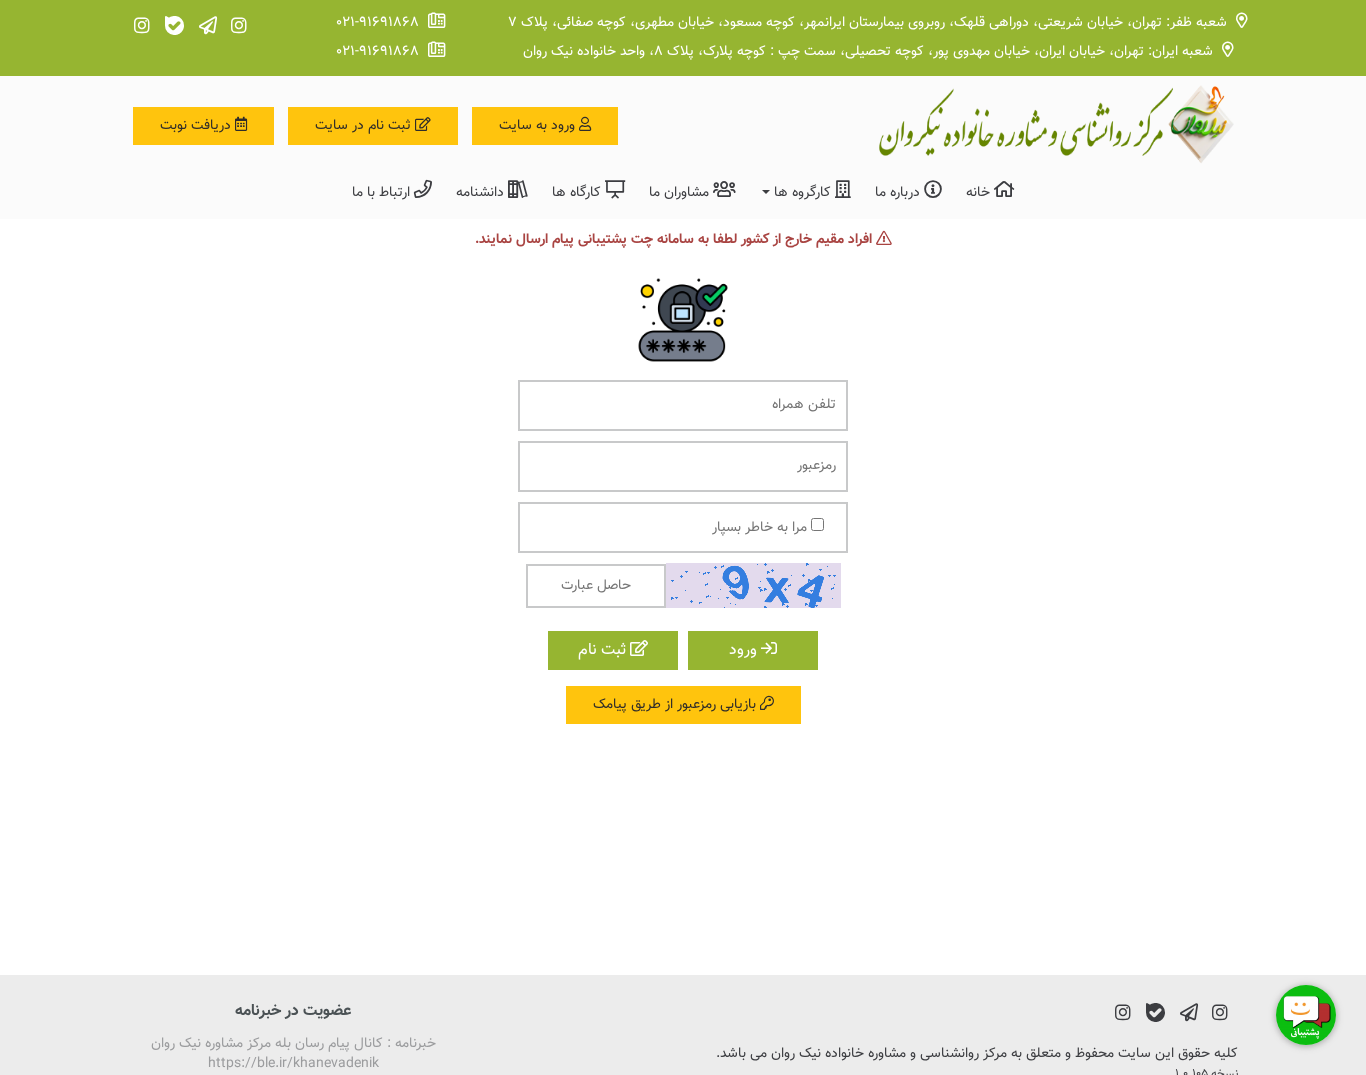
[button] (805, 191)
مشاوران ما (681, 193)
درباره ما (899, 193)
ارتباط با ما (383, 193)
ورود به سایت (539, 126)
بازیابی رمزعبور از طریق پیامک (676, 705)
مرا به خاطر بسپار (761, 528)
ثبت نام (604, 650)
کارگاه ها (578, 193)
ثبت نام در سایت (365, 126)
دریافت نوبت (197, 126)
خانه (980, 193)
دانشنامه (482, 193)
